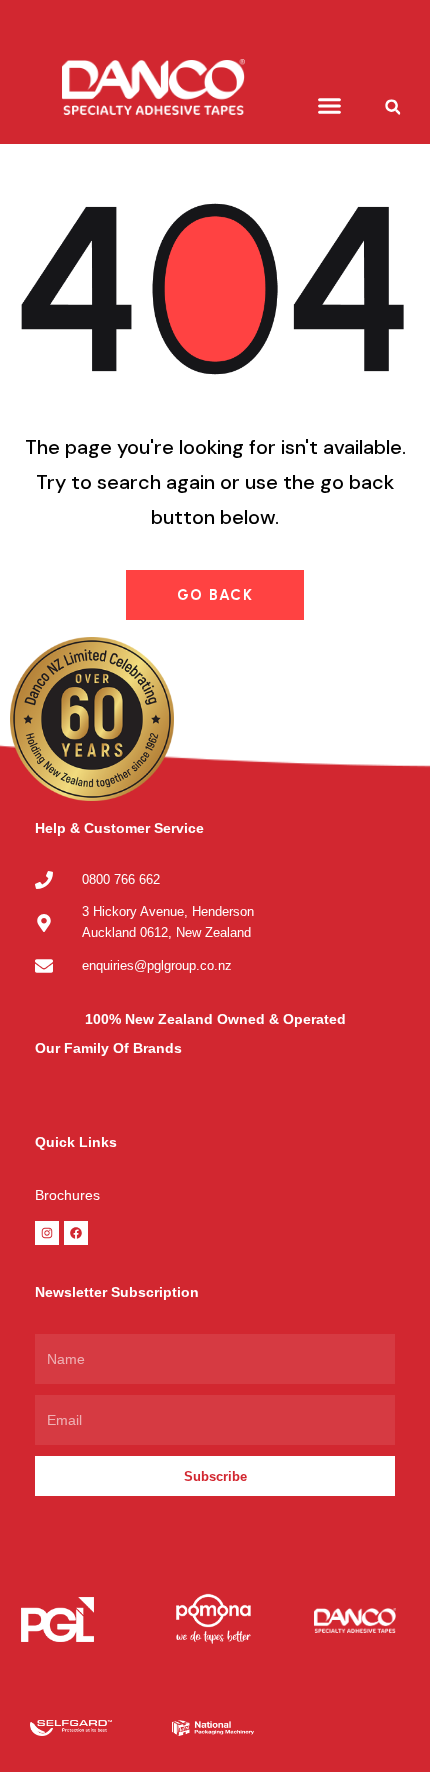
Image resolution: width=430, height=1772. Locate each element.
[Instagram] (47, 1233)
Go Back (215, 595)
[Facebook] (76, 1233)
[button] (330, 106)
